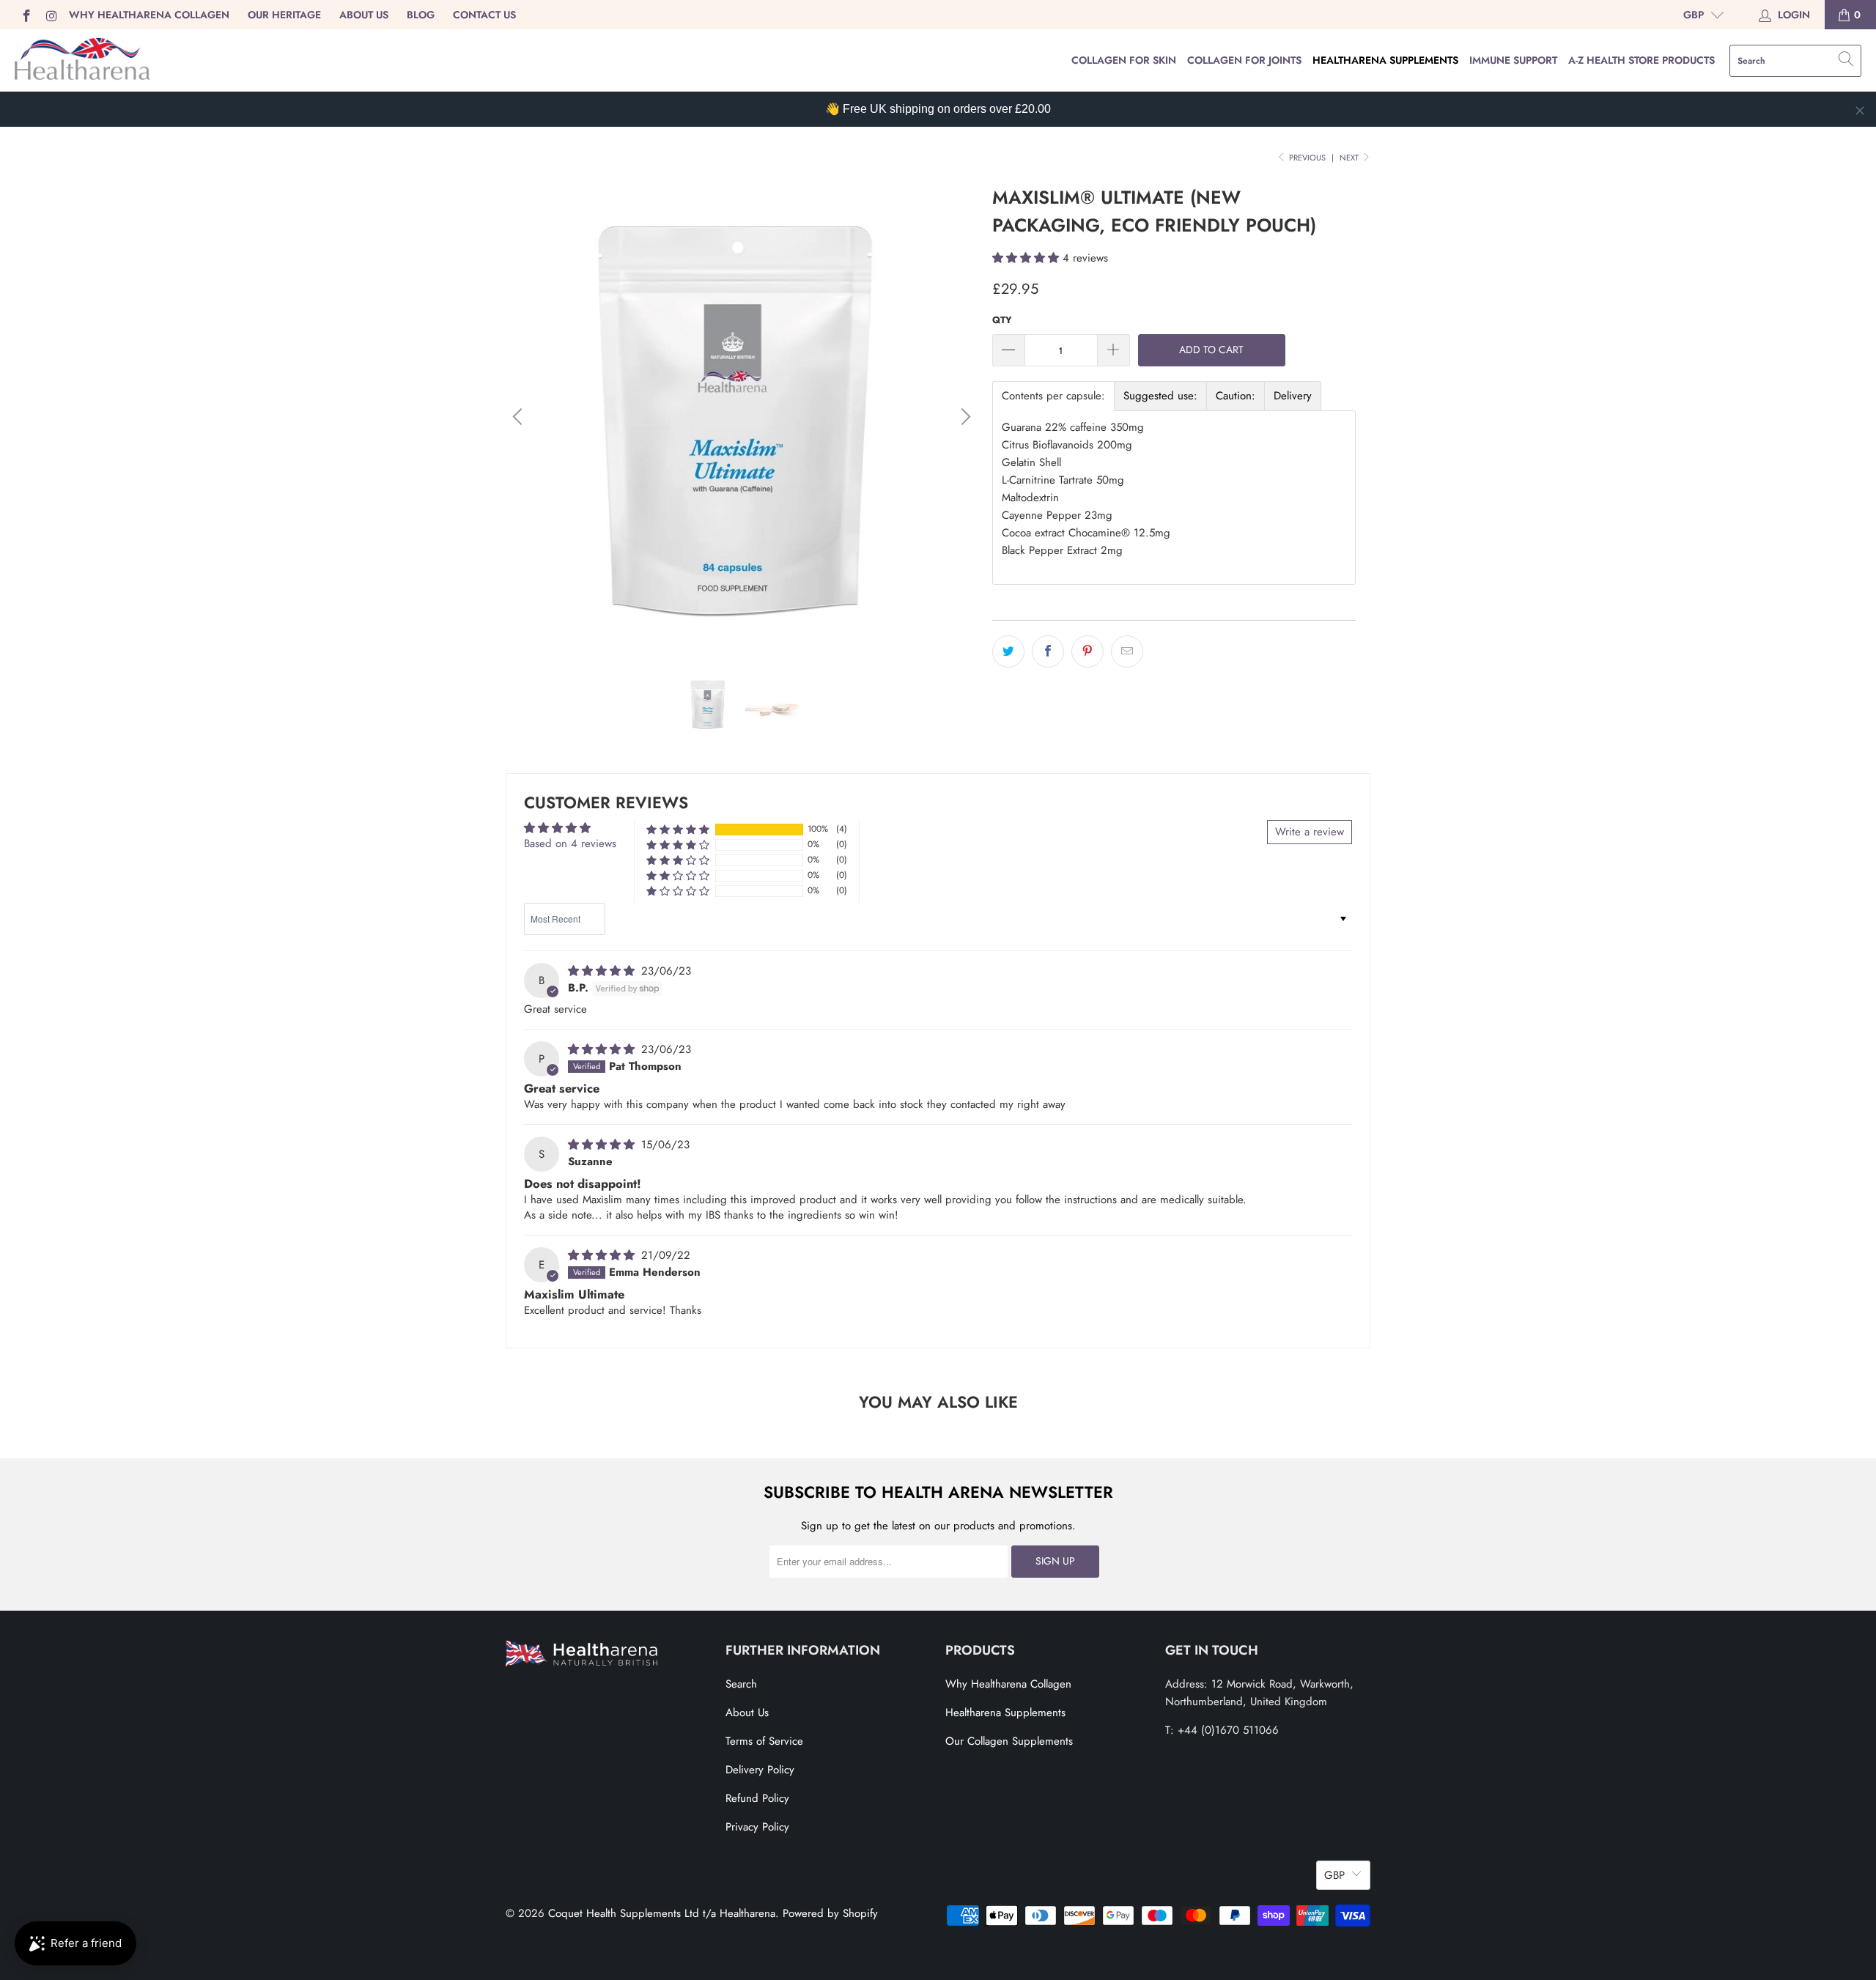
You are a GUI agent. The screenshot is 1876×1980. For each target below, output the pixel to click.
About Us (364, 15)
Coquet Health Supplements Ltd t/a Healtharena (662, 1913)
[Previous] (520, 417)
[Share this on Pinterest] (1087, 651)
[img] (601, 971)
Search (741, 1684)
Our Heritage (284, 15)
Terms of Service (764, 1741)
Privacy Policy (757, 1827)
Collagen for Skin (1124, 60)
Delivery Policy (760, 1770)
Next (1350, 158)
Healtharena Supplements (1385, 60)
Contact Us (484, 15)
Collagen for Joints (1244, 60)
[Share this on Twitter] (1008, 651)
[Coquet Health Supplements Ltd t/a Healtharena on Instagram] (51, 15)
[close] (1860, 111)
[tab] (1053, 396)
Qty (1002, 320)
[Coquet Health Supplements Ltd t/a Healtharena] (82, 60)
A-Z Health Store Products (1641, 60)
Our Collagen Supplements (1009, 1741)
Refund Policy (757, 1798)
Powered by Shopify (830, 1913)
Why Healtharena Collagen (149, 15)
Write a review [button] (1310, 832)
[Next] (964, 417)
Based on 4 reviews (570, 843)
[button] (1026, 258)
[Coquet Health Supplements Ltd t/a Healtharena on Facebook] (26, 15)
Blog (421, 15)
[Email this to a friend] (1127, 651)
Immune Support (1513, 60)
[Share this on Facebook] (1048, 651)
